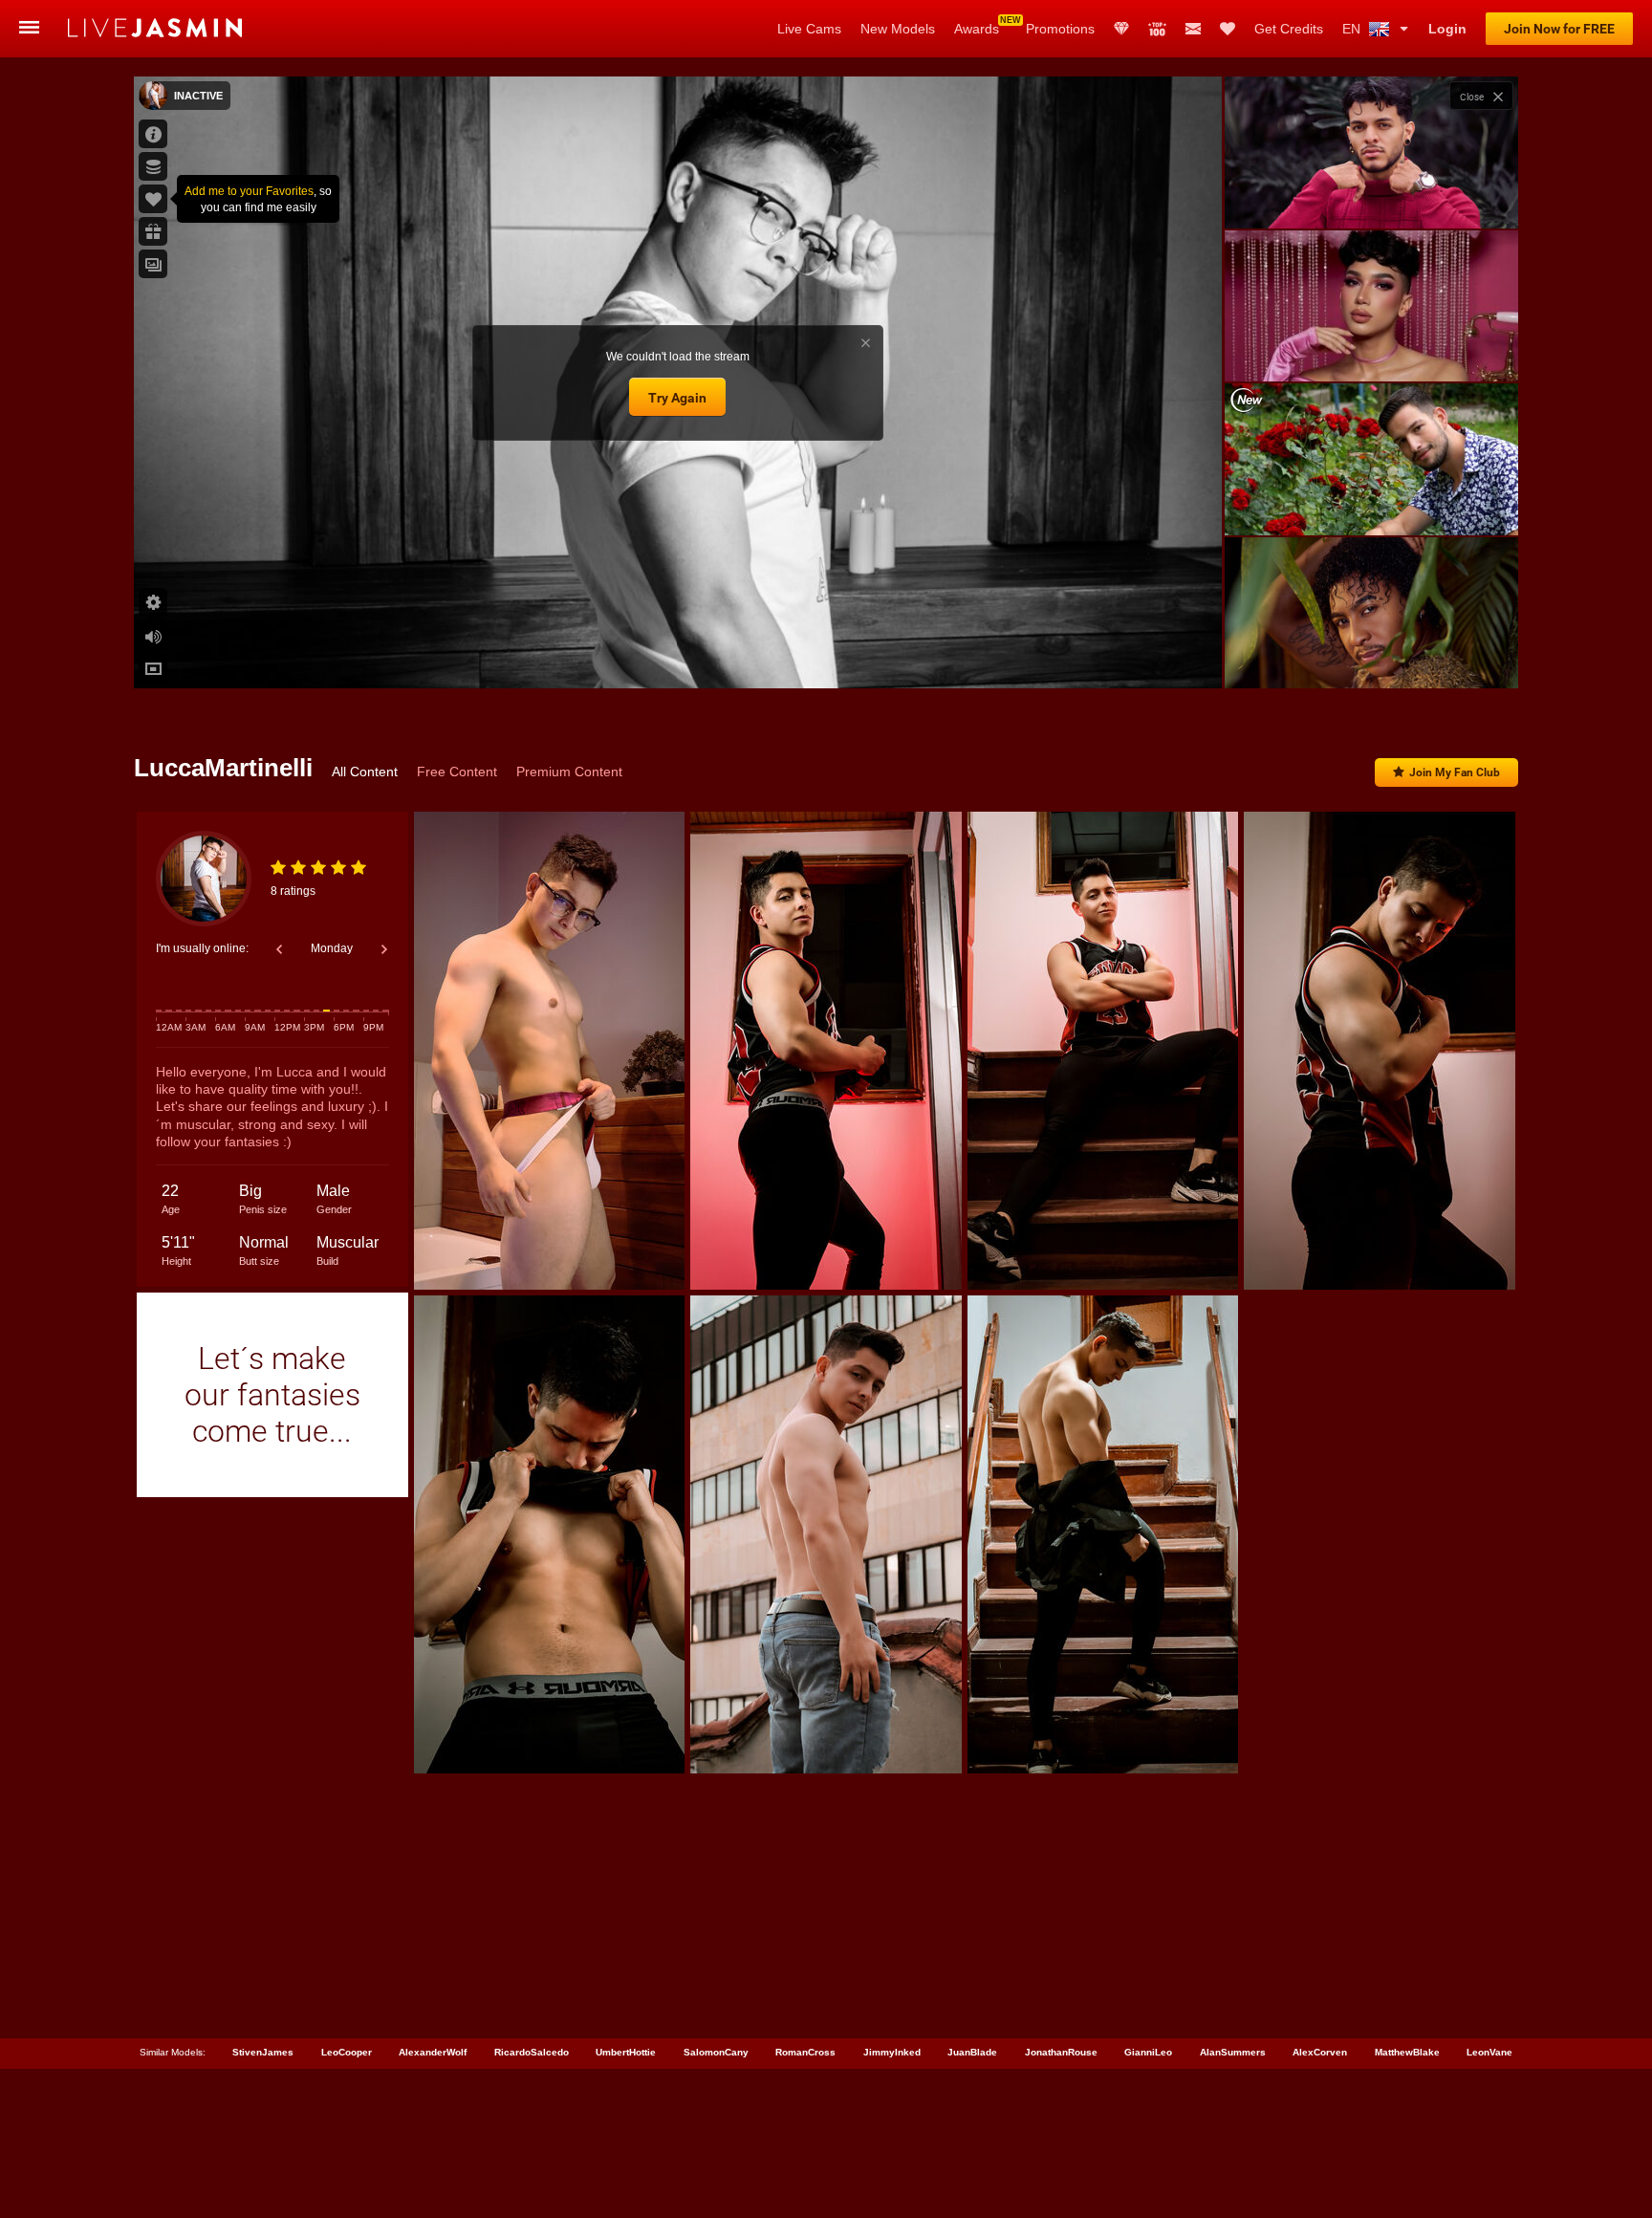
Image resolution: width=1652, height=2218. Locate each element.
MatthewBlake (1407, 2052)
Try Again (677, 398)
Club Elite (1121, 29)
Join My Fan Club (1455, 772)
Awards (977, 29)
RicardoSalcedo (532, 2052)
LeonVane (1489, 2052)
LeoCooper (347, 2052)
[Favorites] (1228, 29)
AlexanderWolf (433, 2052)
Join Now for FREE (1559, 29)
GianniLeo (1148, 2052)
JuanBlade (972, 2052)
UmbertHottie (626, 2052)
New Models (898, 29)
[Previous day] (279, 949)
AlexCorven (1320, 2052)
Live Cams (809, 29)
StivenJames (263, 2052)
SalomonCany (716, 2052)
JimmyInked (892, 2052)
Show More (1371, 656)
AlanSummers (1233, 2052)
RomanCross (805, 2052)
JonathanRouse (1061, 2052)
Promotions (1060, 29)
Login (1447, 29)
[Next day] (384, 949)
